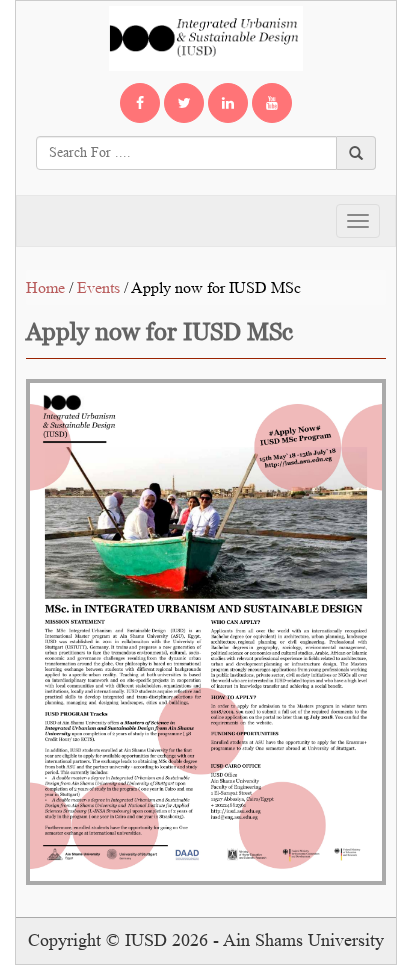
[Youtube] (272, 103)
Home (45, 287)
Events (98, 287)
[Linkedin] (228, 103)
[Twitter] (184, 103)
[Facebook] (140, 103)
